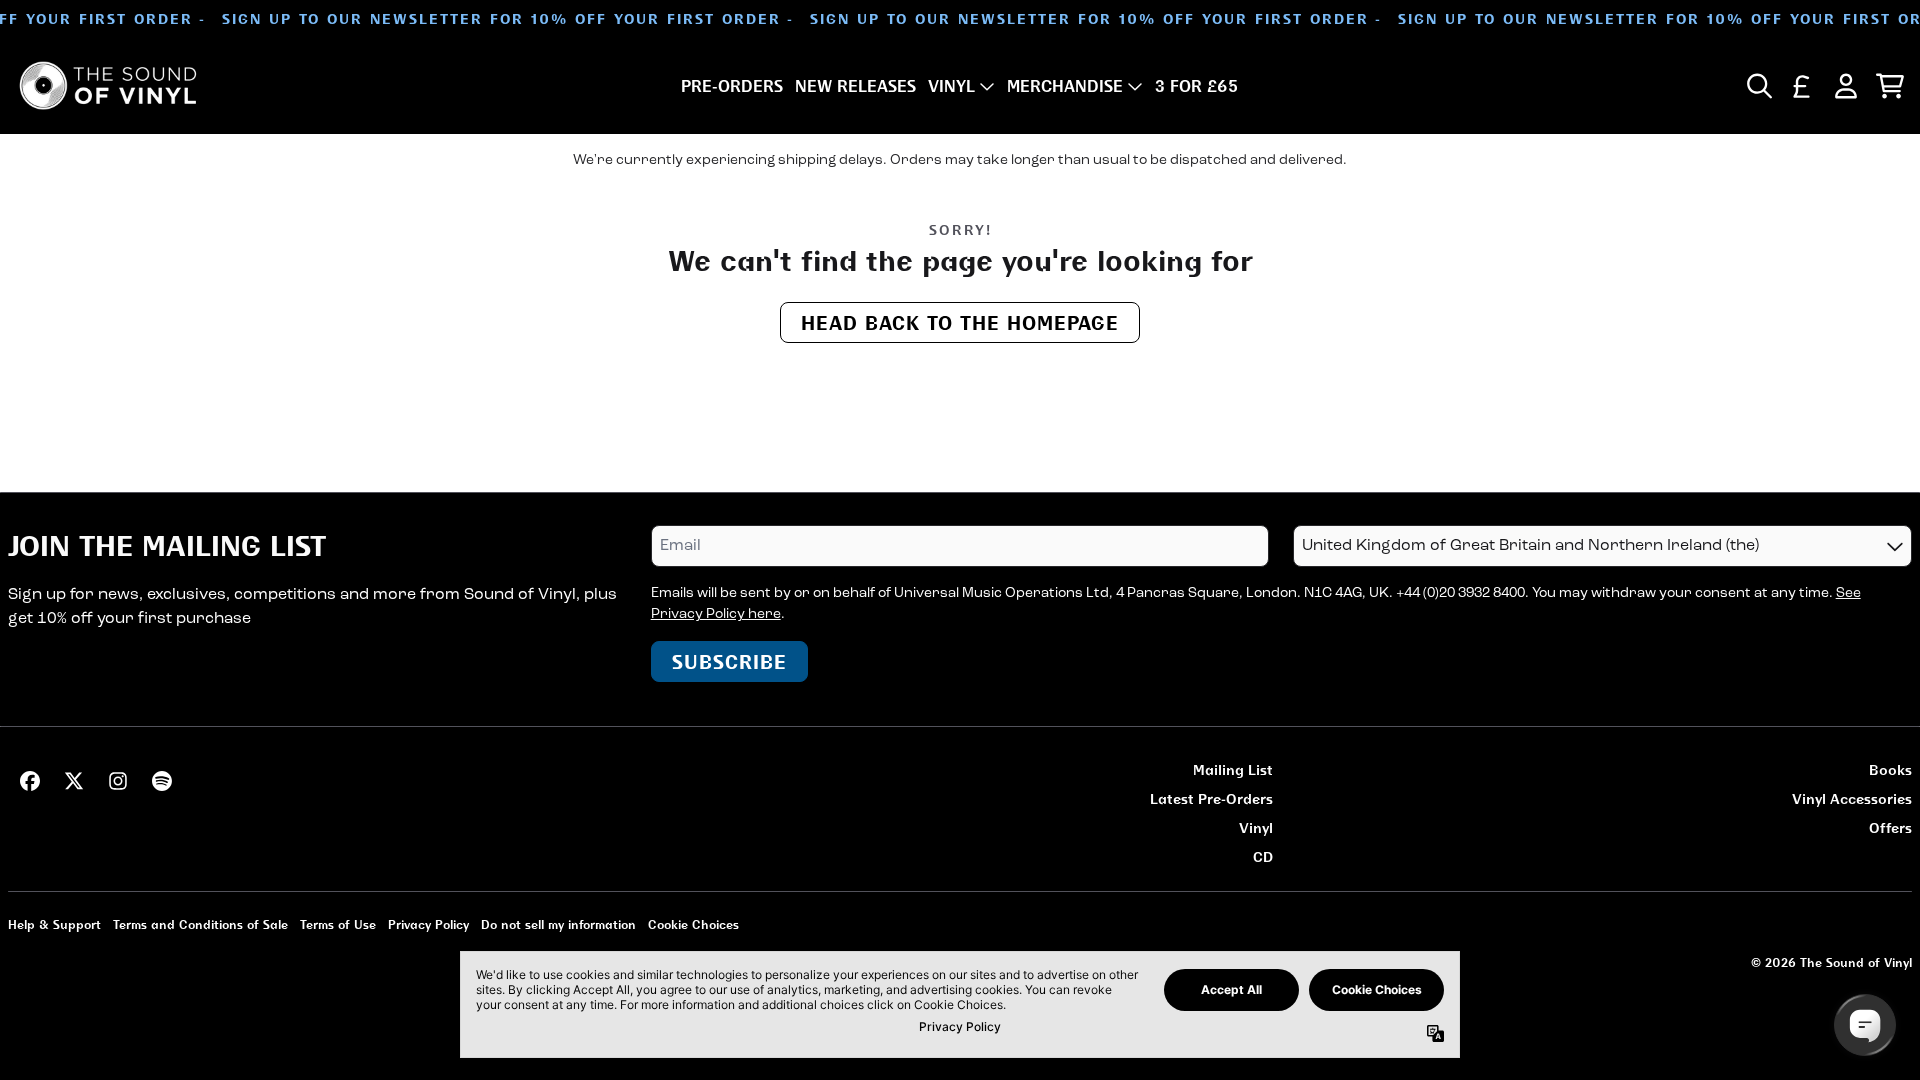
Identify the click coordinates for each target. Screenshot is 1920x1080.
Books (1890, 769)
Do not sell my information (558, 924)
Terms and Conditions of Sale (200, 924)
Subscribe (729, 661)
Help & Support (54, 924)
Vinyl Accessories (1852, 798)
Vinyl (1256, 827)
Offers (1890, 827)
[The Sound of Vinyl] (108, 85)
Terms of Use (338, 924)
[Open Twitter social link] (74, 781)
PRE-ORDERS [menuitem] (732, 86)
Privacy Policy (428, 924)
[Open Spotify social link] (162, 781)
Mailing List (1233, 769)
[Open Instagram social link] (118, 781)
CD (1263, 856)
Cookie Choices (693, 924)
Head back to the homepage (960, 322)
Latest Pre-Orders (1211, 798)
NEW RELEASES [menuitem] (855, 86)
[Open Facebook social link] (30, 781)
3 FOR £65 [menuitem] (1196, 86)
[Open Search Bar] (1758, 86)
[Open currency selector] (1802, 86)
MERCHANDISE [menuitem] (1065, 86)
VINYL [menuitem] (951, 86)
